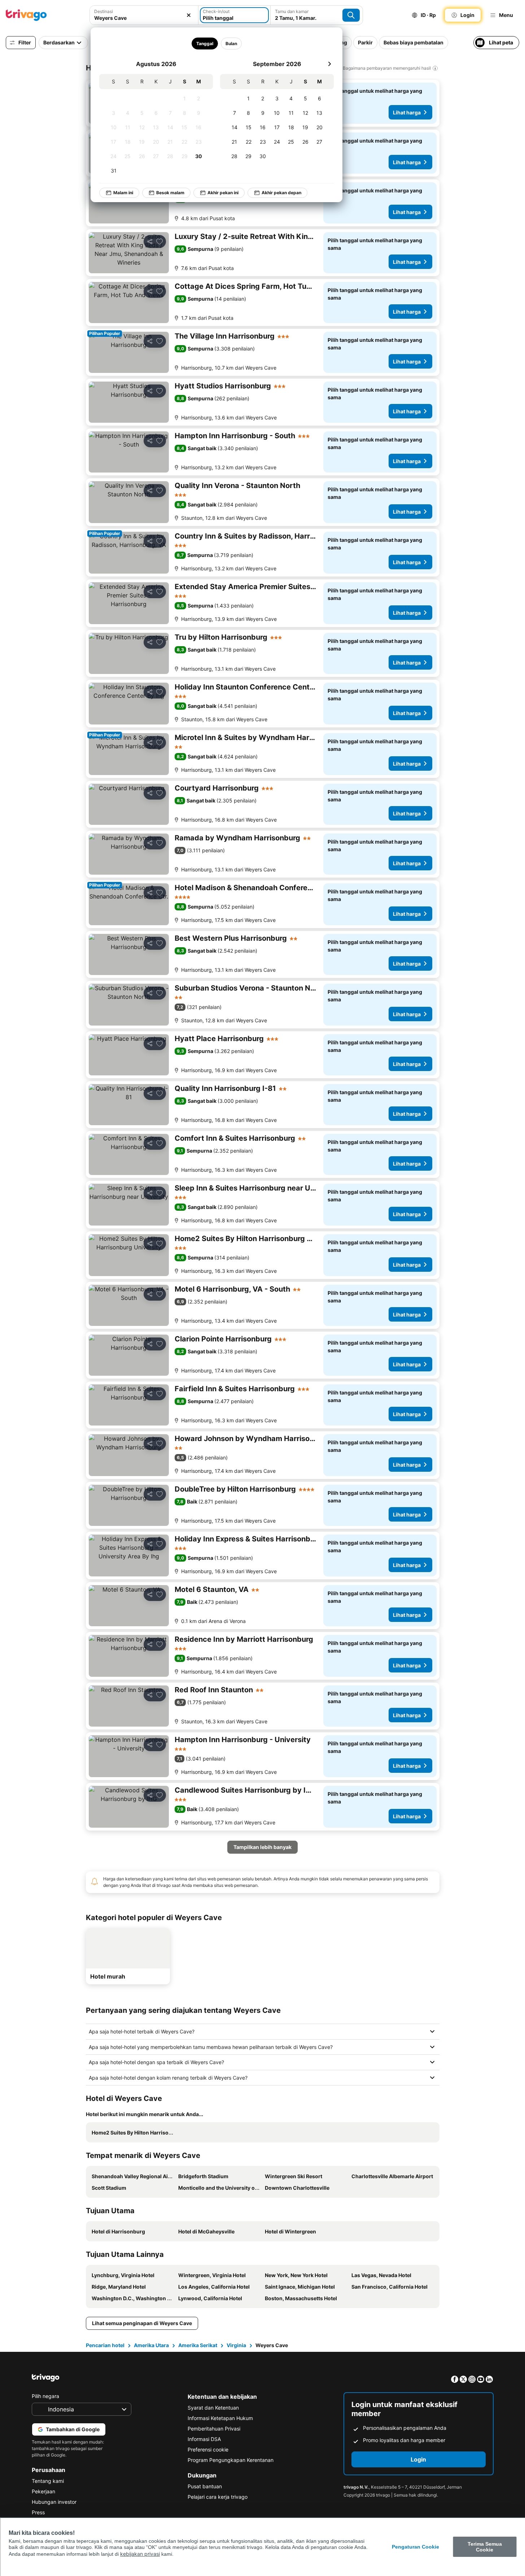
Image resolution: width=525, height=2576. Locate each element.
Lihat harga (407, 112)
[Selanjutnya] (329, 64)
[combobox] (144, 18)
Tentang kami (48, 2481)
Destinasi (104, 11)
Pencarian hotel (105, 2345)
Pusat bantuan (205, 2486)
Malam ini (123, 193)
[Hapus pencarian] (189, 15)
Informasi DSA (204, 2439)
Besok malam (170, 193)
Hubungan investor (54, 2502)
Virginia (236, 2345)
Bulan (231, 43)
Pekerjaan (43, 2491)
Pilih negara (45, 2396)
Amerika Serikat (198, 2345)
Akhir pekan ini (223, 193)
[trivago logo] (26, 15)
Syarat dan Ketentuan (213, 2408)
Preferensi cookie (208, 2449)
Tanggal (204, 43)
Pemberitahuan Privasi (214, 2429)
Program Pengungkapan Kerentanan (231, 2460)
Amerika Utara (151, 2345)
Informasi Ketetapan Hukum (220, 2418)
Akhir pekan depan (281, 193)
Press (38, 2512)
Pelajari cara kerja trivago (218, 2497)
